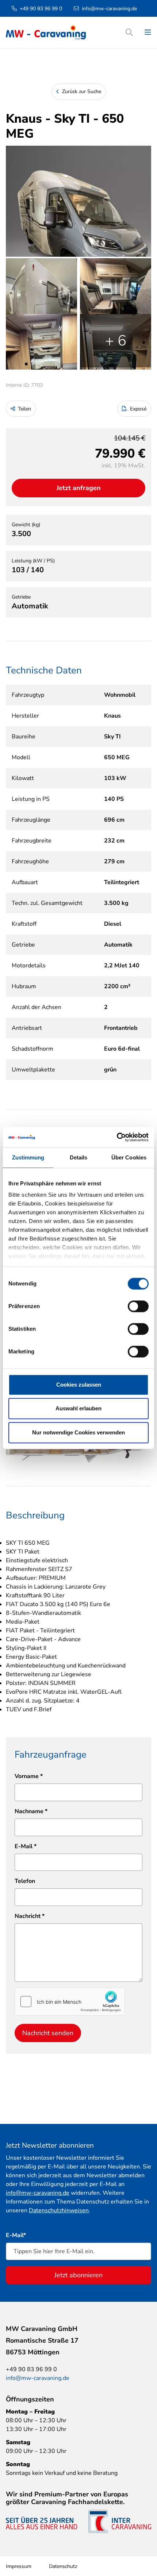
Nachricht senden (48, 2033)
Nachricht (30, 1916)
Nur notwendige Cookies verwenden (78, 1432)
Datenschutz (63, 2566)
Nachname (31, 1811)
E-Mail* (16, 2235)
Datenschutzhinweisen (59, 2210)
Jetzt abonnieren (78, 2275)
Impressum (19, 2566)
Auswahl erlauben (78, 1408)
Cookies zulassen (79, 1385)
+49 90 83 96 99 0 (41, 9)
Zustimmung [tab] (28, 1157)
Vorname (29, 1776)
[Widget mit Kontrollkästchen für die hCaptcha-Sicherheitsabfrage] (70, 2002)
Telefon (25, 1881)
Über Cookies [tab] (129, 1157)
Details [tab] (79, 1157)
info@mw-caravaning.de (109, 9)
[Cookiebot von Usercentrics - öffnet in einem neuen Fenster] (117, 1137)
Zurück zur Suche (81, 91)
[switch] (138, 1306)
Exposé (137, 409)
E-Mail (26, 1846)
